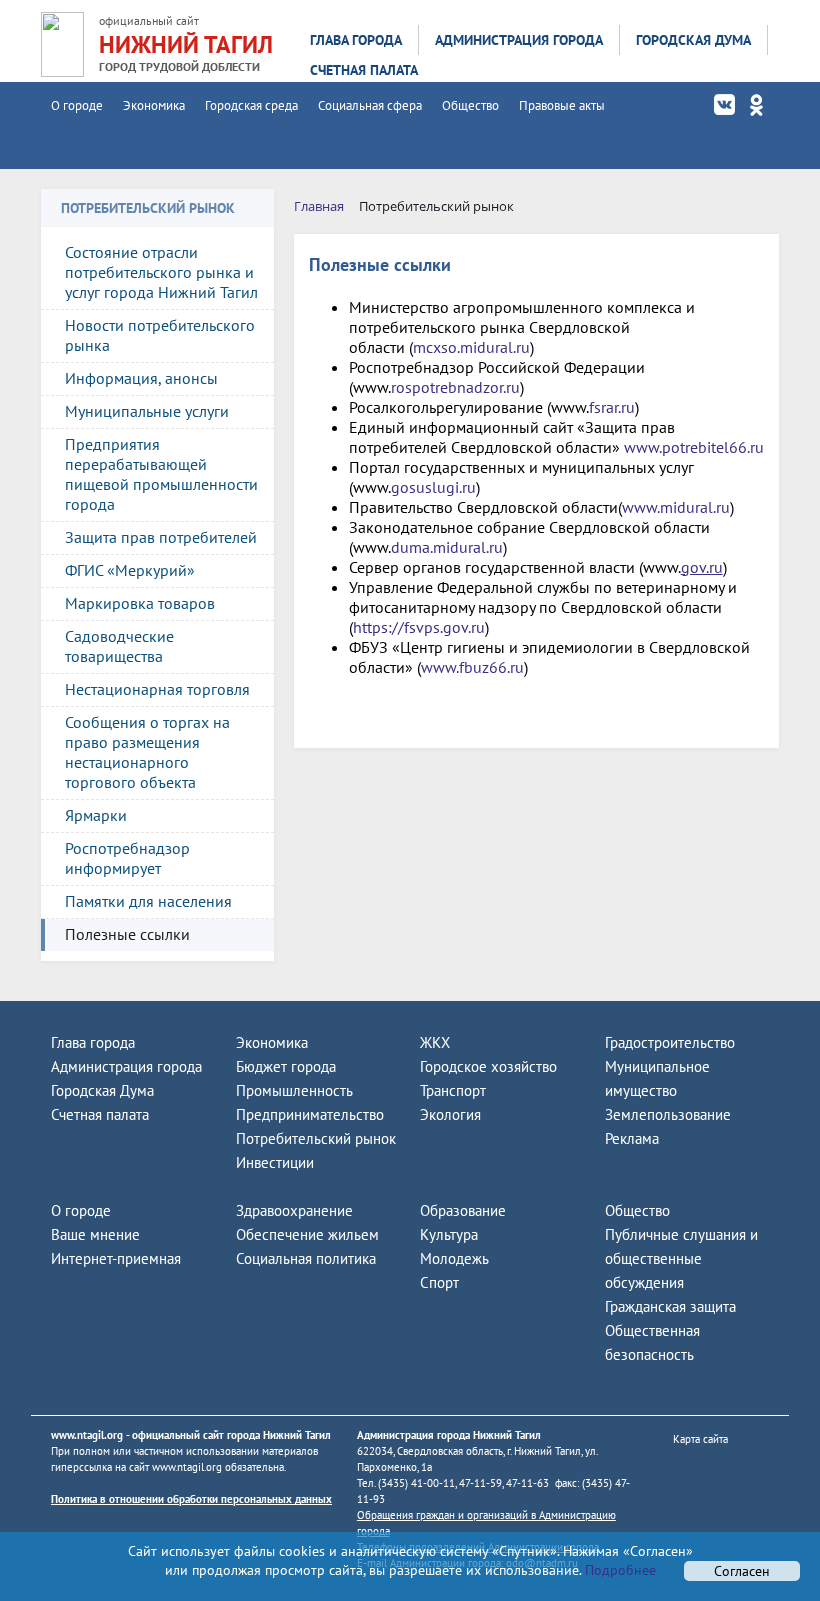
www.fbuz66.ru (472, 667)
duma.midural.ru (447, 547)
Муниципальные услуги (147, 411)
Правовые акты (562, 105)
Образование (463, 1210)
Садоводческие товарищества (119, 646)
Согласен (742, 1571)
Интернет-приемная (116, 1258)
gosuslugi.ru (433, 487)
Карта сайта (700, 1439)
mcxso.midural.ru (471, 347)
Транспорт (453, 1090)
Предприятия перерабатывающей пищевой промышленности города (161, 474)
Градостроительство (670, 1042)
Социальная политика (306, 1258)
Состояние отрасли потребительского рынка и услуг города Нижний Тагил (161, 272)
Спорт (439, 1282)
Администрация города (519, 40)
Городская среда (251, 105)
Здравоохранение (294, 1210)
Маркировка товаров (140, 603)
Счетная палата (364, 70)
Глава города (356, 40)
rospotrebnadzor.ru (455, 387)
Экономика (154, 105)
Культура (449, 1234)
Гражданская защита (670, 1306)
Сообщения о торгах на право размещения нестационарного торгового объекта (147, 752)
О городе (77, 105)
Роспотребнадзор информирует (127, 858)
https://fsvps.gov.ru (419, 627)
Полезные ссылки (127, 934)
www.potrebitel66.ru (694, 447)
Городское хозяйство (488, 1066)
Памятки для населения (148, 901)
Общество (470, 105)
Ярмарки (96, 815)
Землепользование (668, 1114)
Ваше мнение (95, 1234)
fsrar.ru (612, 407)
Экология (450, 1114)
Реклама (632, 1138)
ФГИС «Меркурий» (130, 570)
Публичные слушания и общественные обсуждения (681, 1258)
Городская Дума (693, 40)
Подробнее (618, 1570)
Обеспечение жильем (307, 1234)
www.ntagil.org (87, 1435)
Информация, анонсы (141, 378)
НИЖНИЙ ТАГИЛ (186, 44)
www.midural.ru (676, 507)
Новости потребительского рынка (160, 335)
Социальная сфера (370, 105)
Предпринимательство (310, 1114)
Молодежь (454, 1258)
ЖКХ (435, 1042)
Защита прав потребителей (161, 537)
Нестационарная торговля (157, 689)
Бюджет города (286, 1066)
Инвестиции (275, 1162)
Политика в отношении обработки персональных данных (191, 1499)
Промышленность (294, 1090)
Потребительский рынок (316, 1138)
